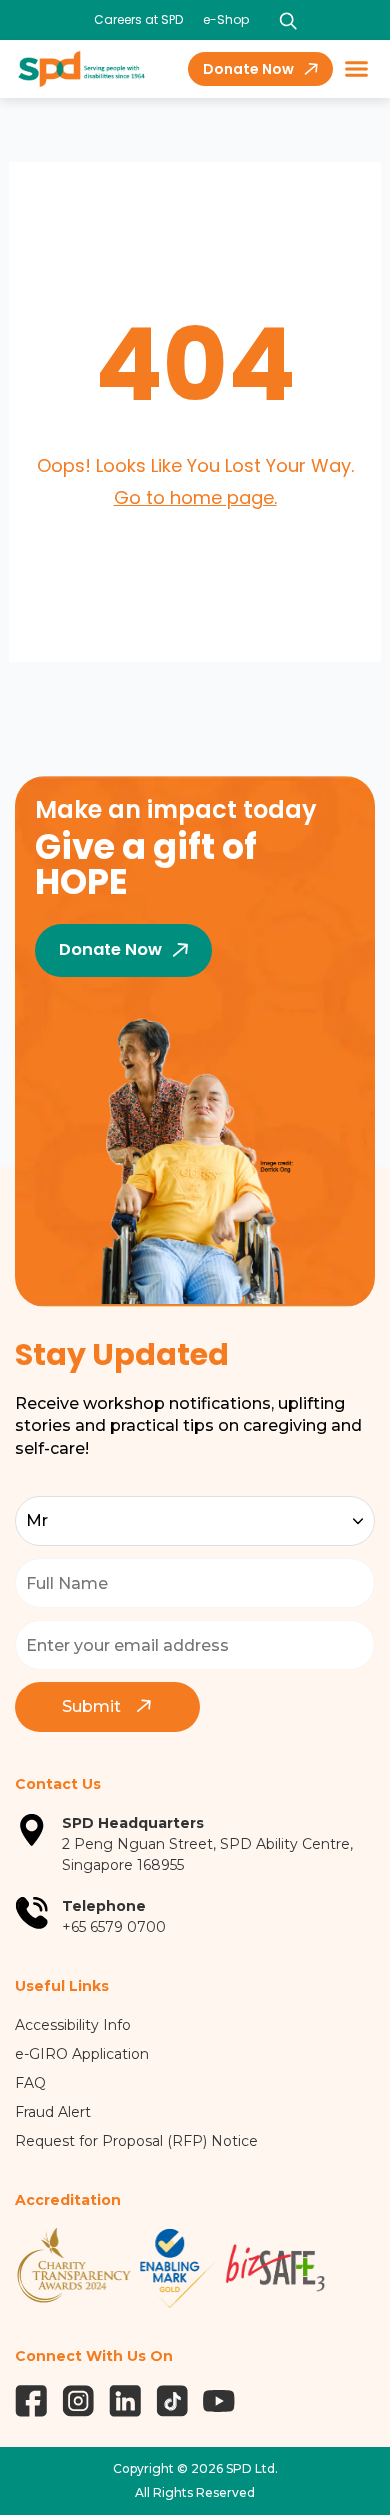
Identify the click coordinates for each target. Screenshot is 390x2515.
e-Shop (226, 19)
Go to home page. (195, 497)
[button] (357, 69)
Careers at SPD (138, 19)
